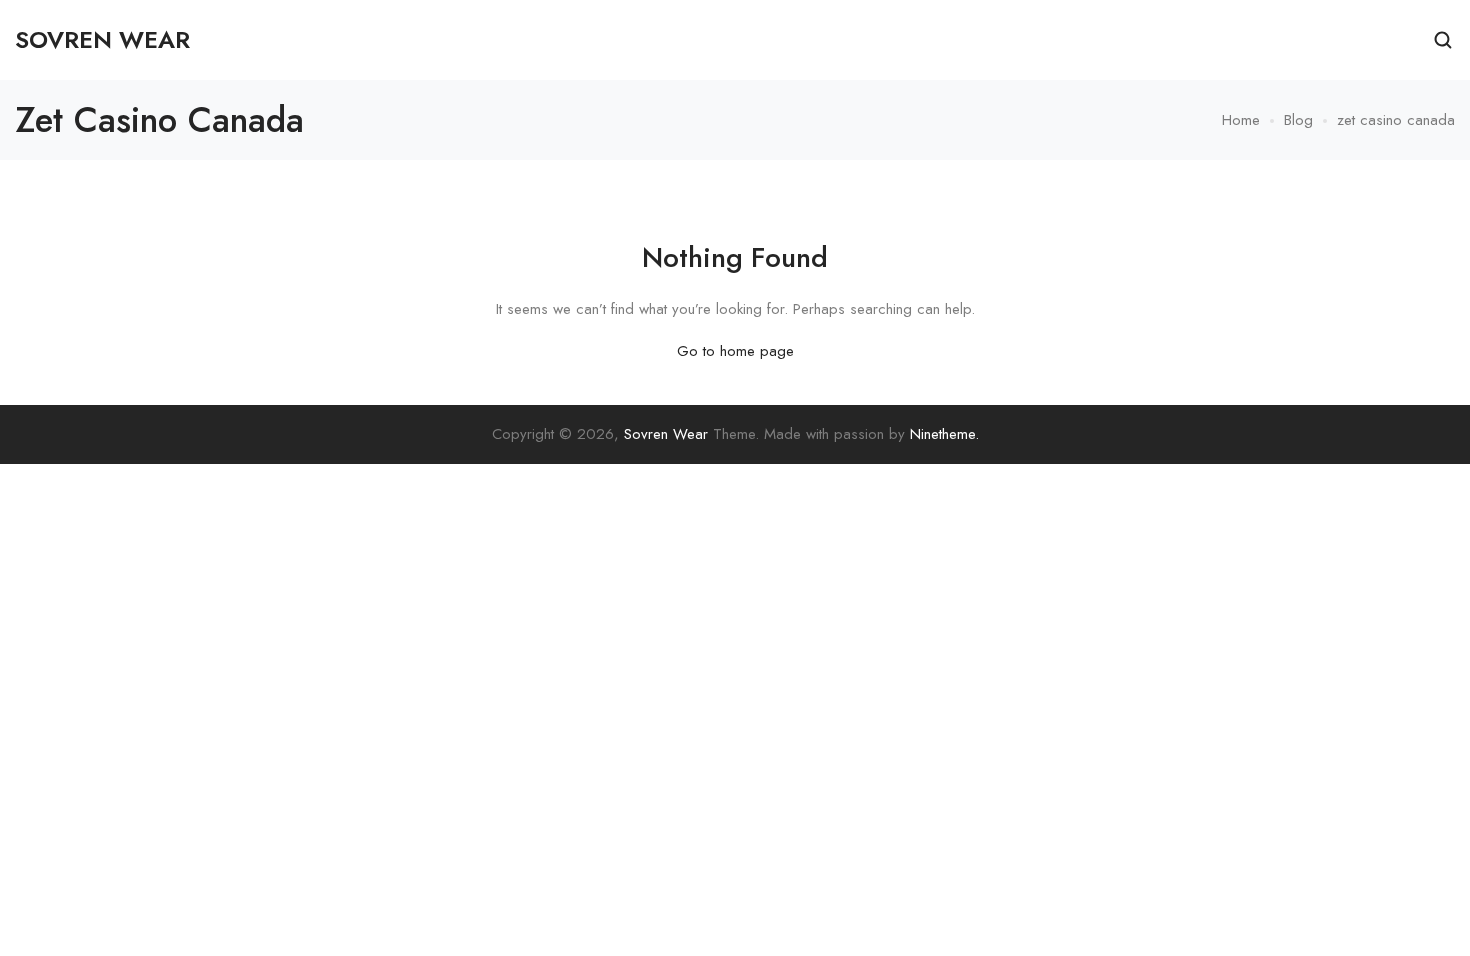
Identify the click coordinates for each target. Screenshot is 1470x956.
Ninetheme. (944, 434)
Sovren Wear (666, 434)
